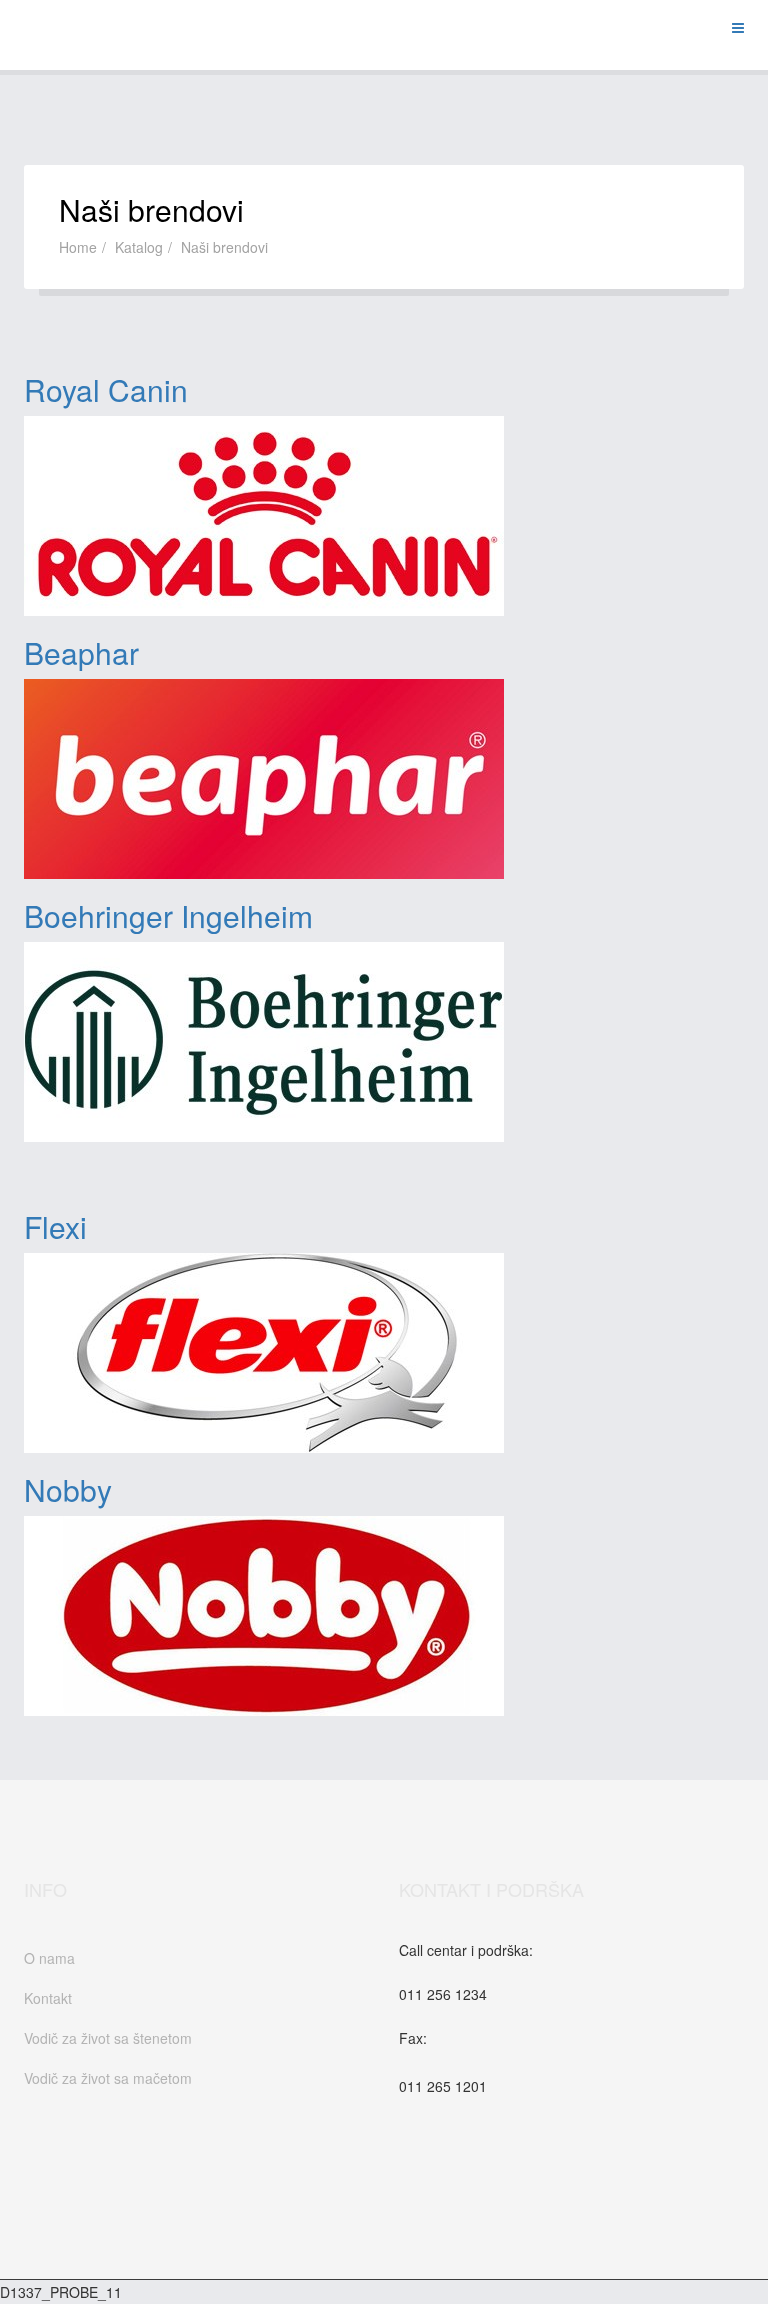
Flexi (55, 1226)
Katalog (139, 247)
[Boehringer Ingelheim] (384, 1042)
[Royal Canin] (384, 516)
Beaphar (81, 652)
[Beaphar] (384, 779)
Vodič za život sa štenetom (108, 2038)
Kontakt (48, 1998)
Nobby (68, 1489)
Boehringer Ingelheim (168, 915)
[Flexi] (384, 1353)
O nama (49, 1958)
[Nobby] (384, 1616)
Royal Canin (106, 389)
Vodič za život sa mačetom (108, 2078)
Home (78, 247)
